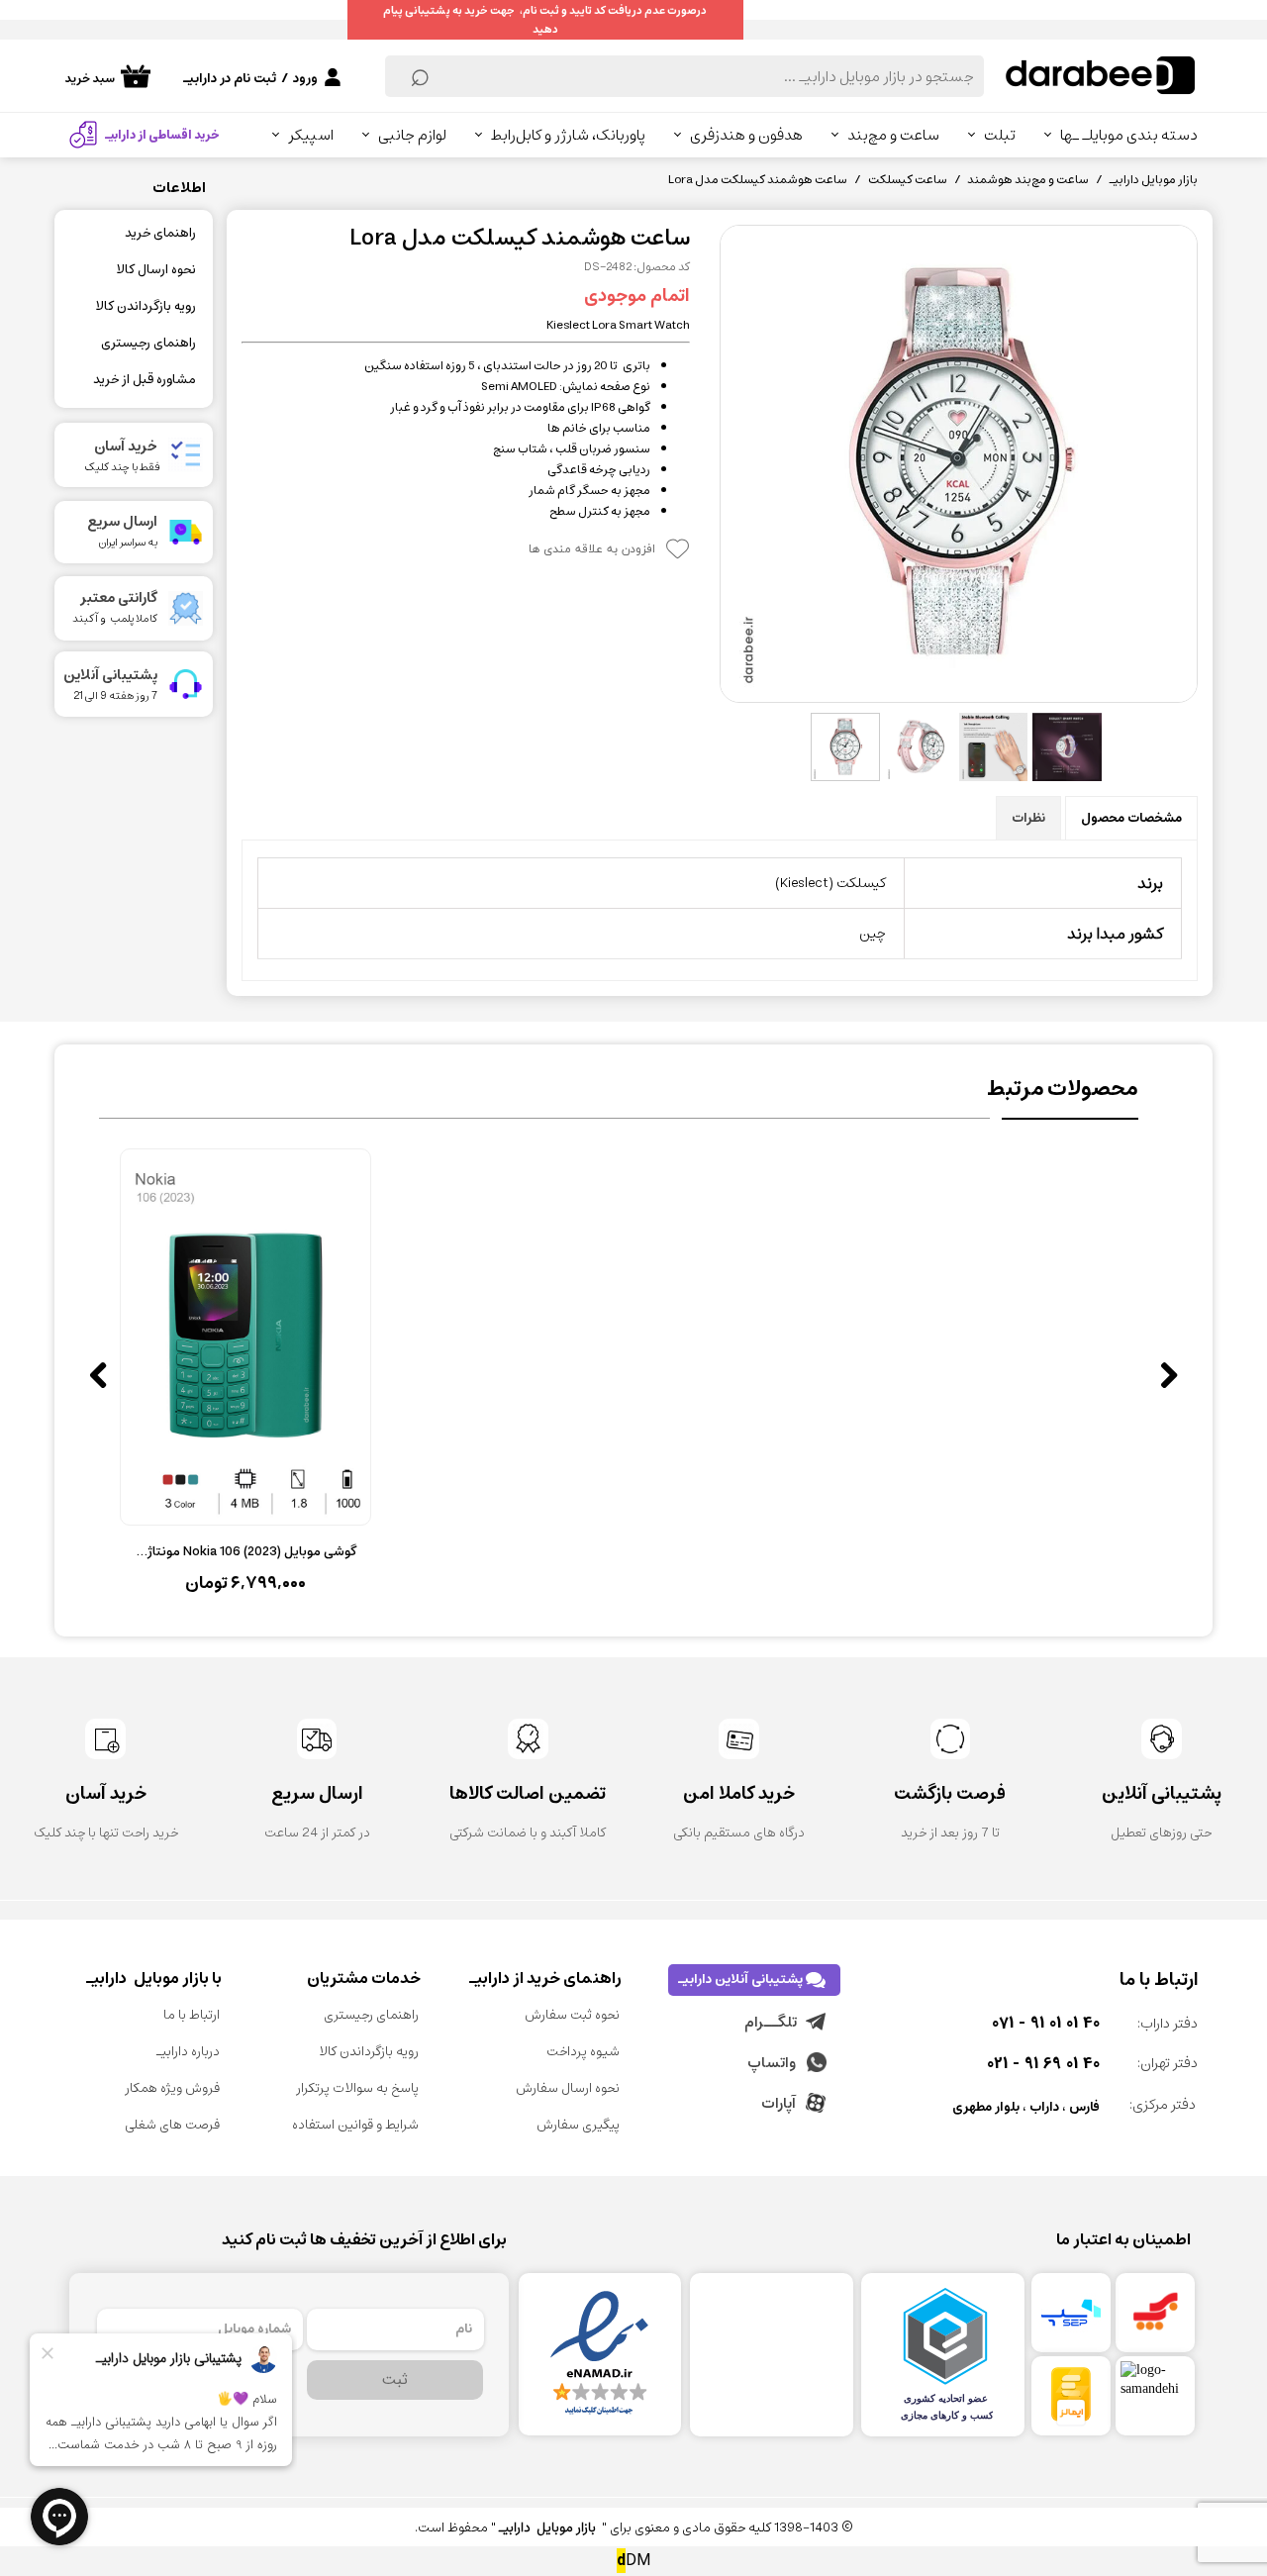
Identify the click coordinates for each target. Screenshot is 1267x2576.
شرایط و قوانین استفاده (355, 2125)
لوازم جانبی (412, 135)
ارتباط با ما (192, 2015)
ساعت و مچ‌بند (893, 135)
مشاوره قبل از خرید (145, 380)
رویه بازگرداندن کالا (146, 306)
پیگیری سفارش (578, 2125)
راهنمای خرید (160, 233)
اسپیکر (311, 135)
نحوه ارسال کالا (156, 270)
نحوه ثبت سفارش (572, 2015)
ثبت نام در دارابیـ (230, 79)
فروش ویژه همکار (172, 2088)
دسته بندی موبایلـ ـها (1129, 135)
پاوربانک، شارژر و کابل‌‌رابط (568, 135)
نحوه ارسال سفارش (568, 2088)
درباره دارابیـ (188, 2052)
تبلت (1000, 135)
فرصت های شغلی (172, 2125)
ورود (305, 79)
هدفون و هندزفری (746, 135)
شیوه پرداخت (583, 2052)
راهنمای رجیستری (148, 343)
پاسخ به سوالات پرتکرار (357, 2088)
